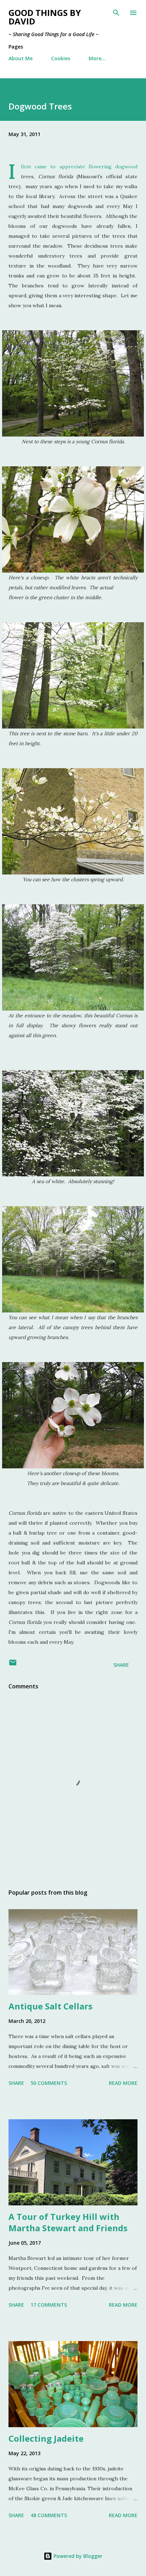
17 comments (49, 2305)
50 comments (49, 2083)
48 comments (49, 2515)
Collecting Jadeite (46, 2438)
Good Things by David (45, 17)
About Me (21, 58)
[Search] (116, 13)
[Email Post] (13, 1665)
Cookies (61, 58)
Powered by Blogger (77, 2556)
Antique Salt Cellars (50, 2006)
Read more (123, 2083)
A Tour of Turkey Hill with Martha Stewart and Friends (68, 2222)
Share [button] (121, 1665)
